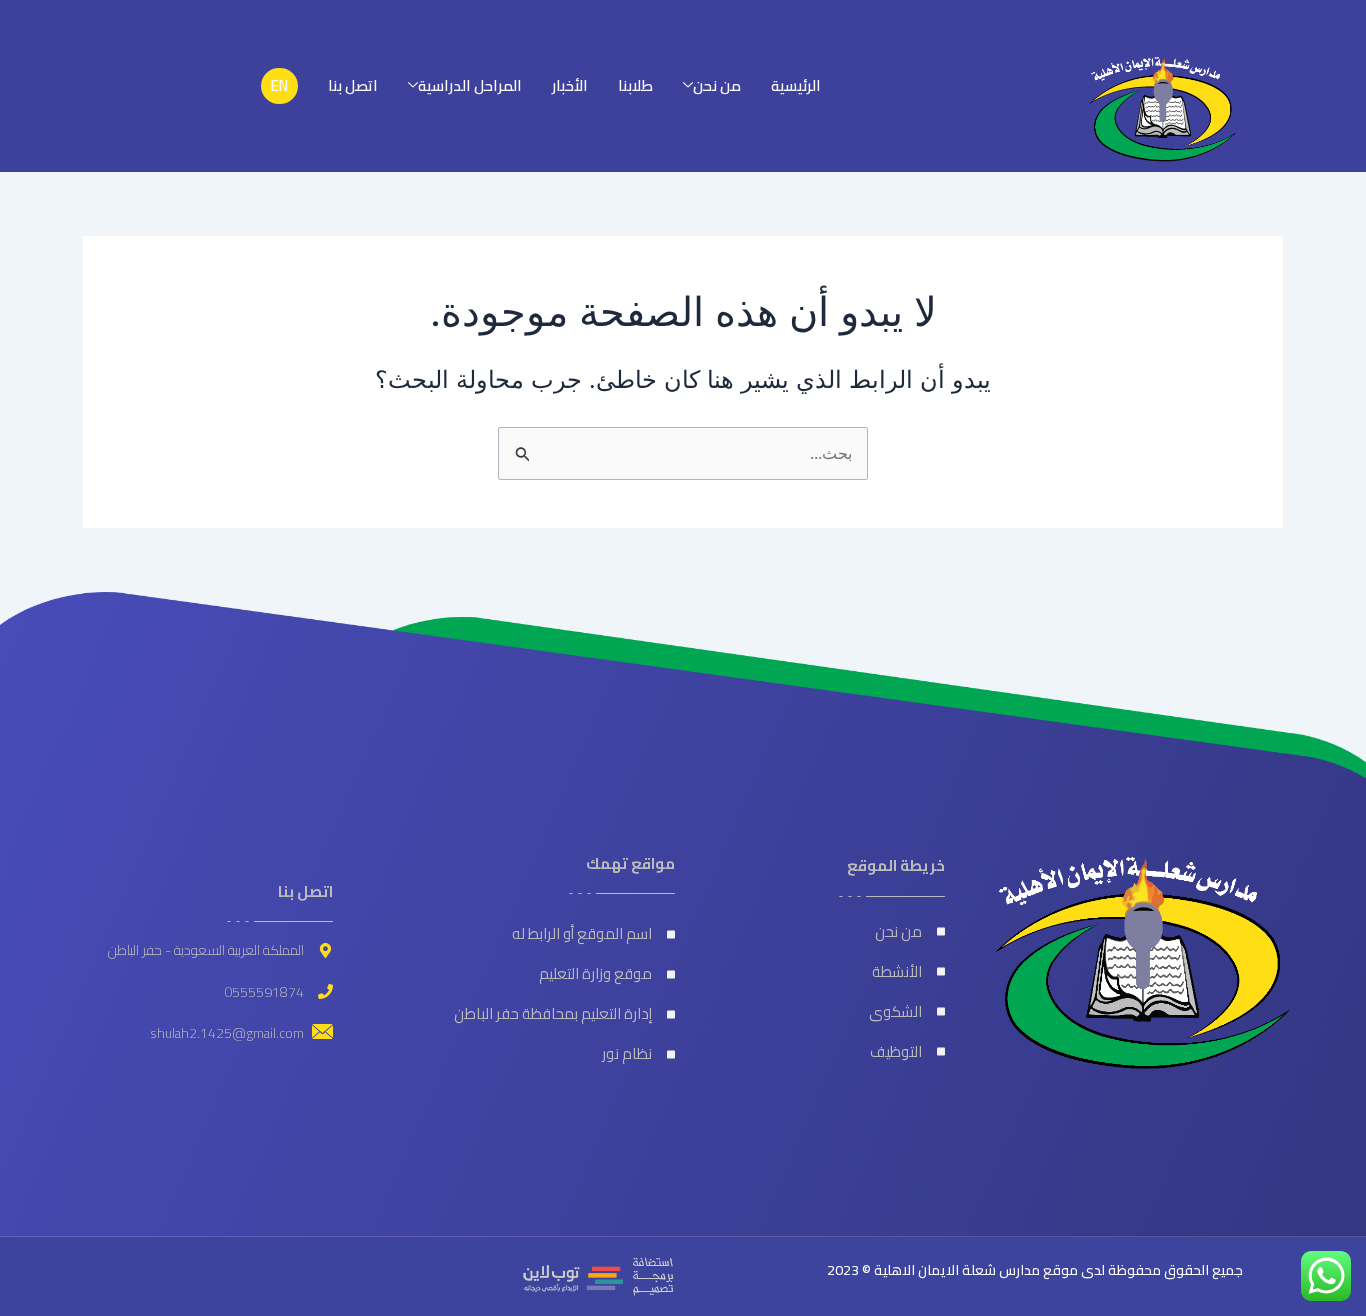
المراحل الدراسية (470, 85)
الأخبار (570, 85)
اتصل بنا (353, 85)
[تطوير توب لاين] (598, 1275)
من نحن (717, 85)
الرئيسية (796, 85)
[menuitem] (279, 86)
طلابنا (635, 85)
